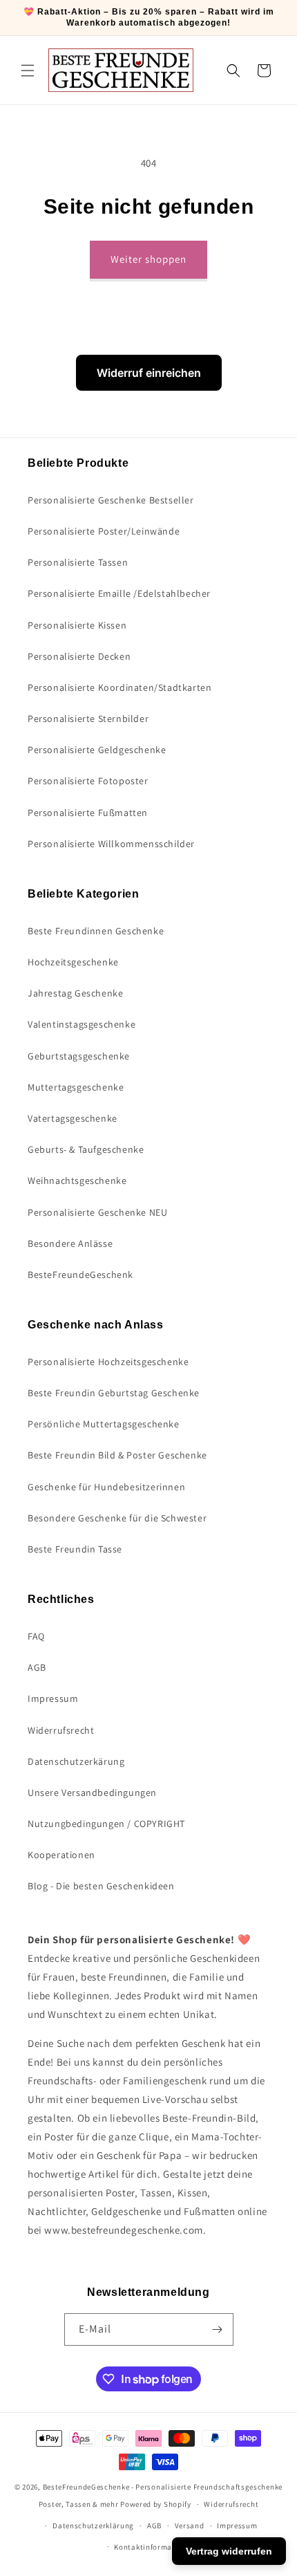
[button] (28, 71)
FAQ (36, 1636)
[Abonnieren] (218, 2329)
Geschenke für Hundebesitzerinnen (106, 1487)
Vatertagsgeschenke (73, 1118)
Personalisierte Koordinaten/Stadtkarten (119, 687)
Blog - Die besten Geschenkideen (101, 1886)
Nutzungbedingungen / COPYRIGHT (106, 1824)
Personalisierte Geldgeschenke (97, 750)
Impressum (53, 1698)
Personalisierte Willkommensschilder (111, 844)
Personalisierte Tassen (78, 562)
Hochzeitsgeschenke (73, 962)
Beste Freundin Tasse (75, 1549)
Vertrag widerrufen (229, 2551)
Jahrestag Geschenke (75, 993)
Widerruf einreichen (149, 373)
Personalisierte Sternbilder (88, 719)
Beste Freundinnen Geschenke (96, 931)
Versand (190, 2526)
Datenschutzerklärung (93, 2526)
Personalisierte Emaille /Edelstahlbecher (119, 593)
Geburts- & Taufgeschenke (86, 1149)
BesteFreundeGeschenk (80, 1275)
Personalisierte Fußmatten (88, 813)
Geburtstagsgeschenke (79, 1056)
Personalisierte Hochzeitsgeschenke (108, 1362)
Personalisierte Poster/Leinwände (104, 531)
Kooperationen (61, 1855)
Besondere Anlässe (70, 1243)
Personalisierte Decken (79, 656)
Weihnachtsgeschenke (77, 1180)
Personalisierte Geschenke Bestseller (111, 500)
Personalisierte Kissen (77, 625)
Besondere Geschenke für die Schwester (117, 1518)
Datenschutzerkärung (76, 1761)
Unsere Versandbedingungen (92, 1792)
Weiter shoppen (148, 259)
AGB (37, 1667)
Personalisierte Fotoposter (88, 781)
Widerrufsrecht (61, 1730)
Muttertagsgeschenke (76, 1087)
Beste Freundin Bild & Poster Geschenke (117, 1455)
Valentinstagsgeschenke (82, 1024)
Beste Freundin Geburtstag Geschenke (114, 1393)
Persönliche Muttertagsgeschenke (104, 1424)
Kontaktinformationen (155, 2547)
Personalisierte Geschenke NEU (97, 1212)
